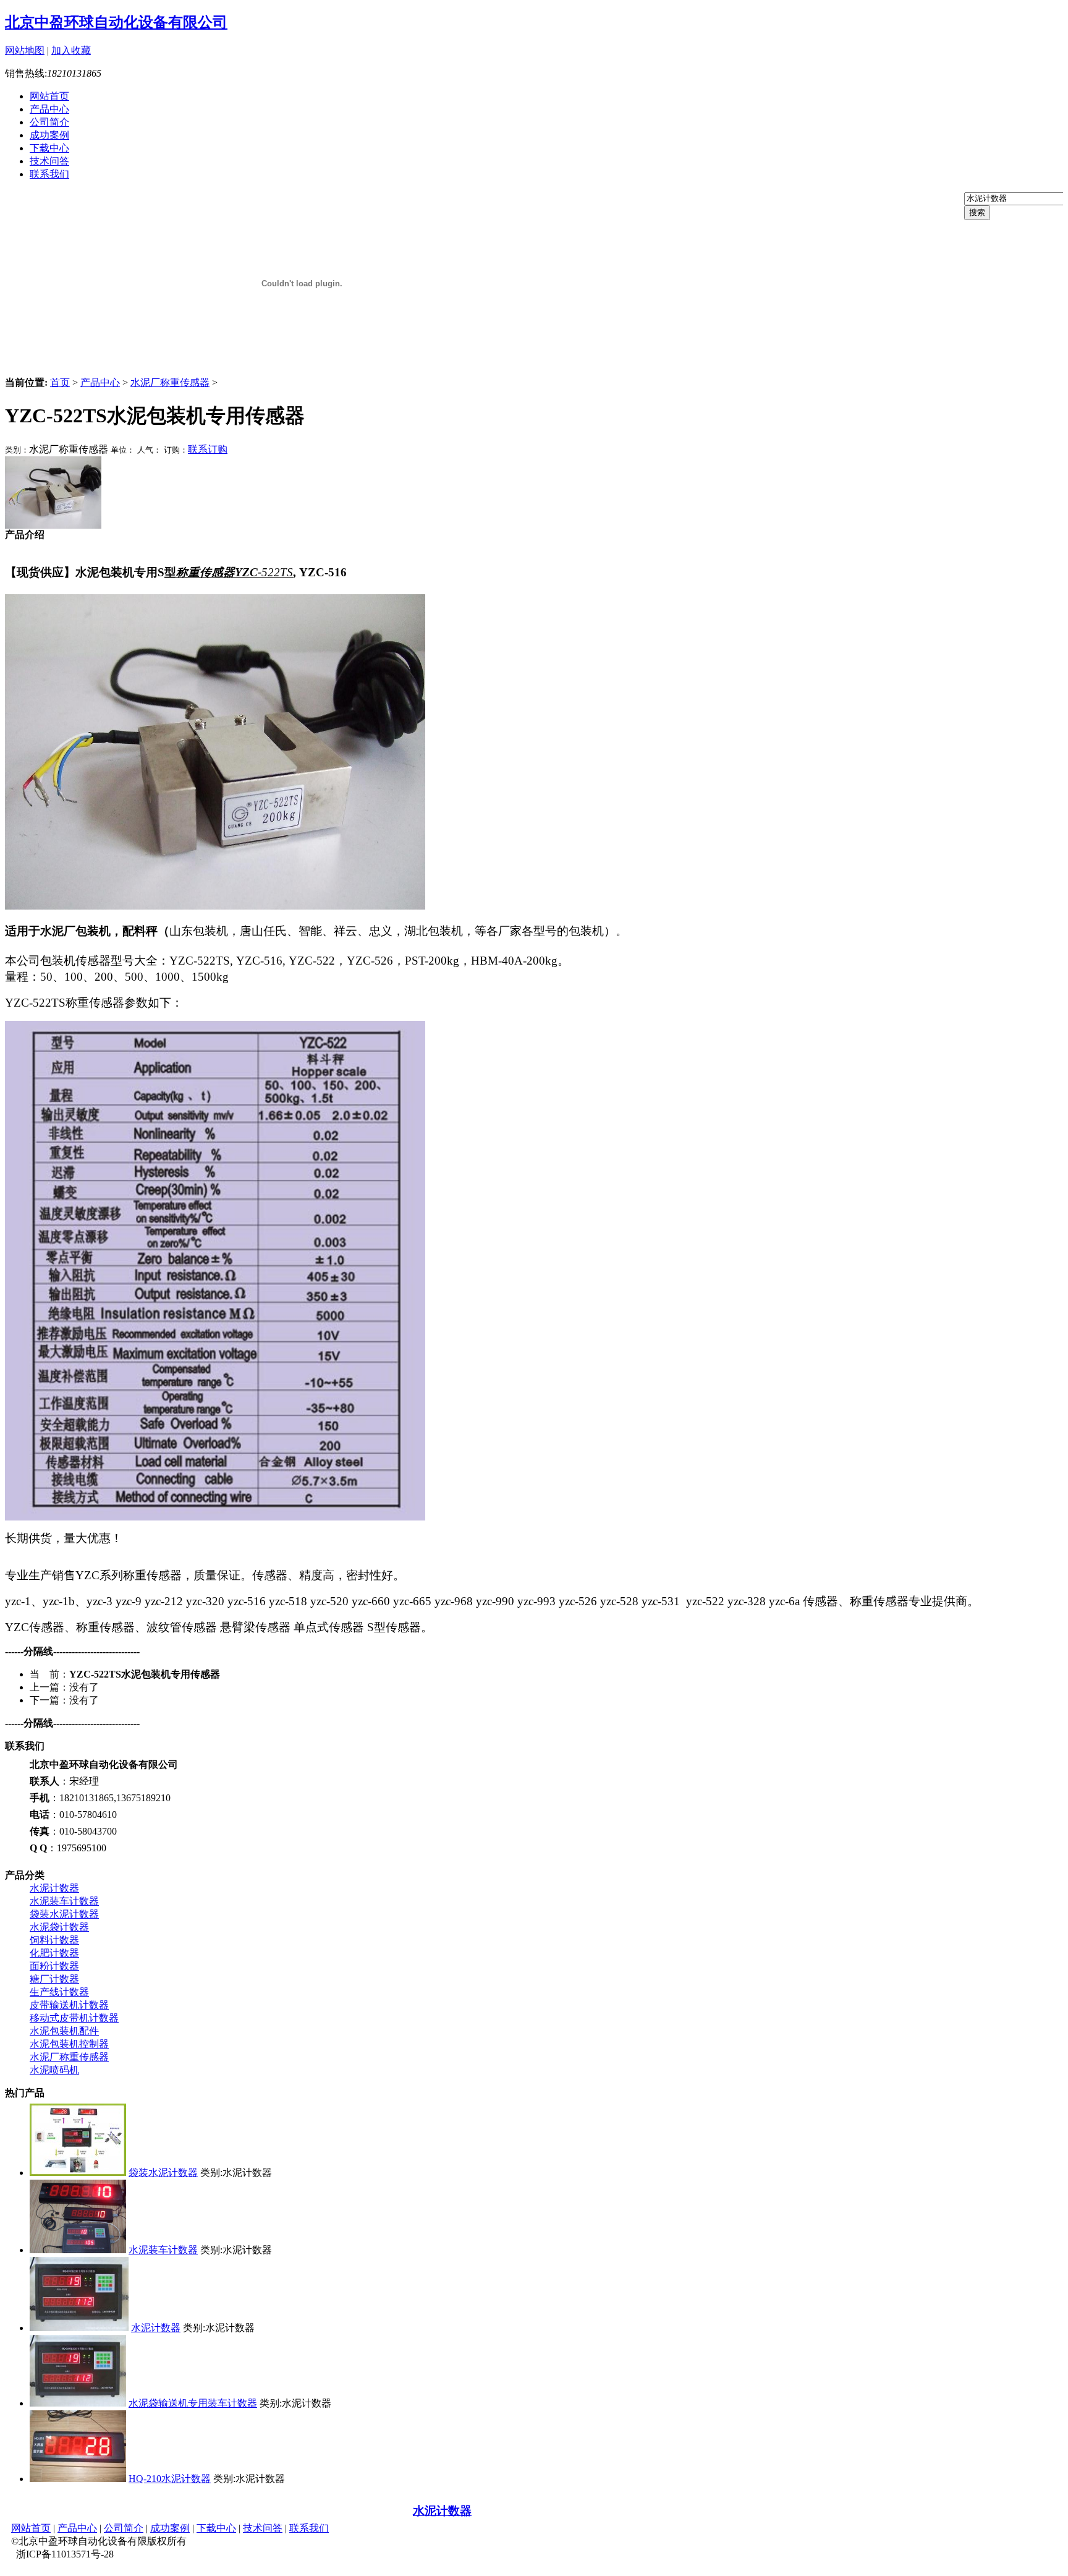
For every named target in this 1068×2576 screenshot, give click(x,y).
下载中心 (49, 148)
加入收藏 (71, 50)
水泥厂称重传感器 (170, 382)
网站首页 (49, 96)
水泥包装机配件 (64, 2031)
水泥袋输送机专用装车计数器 (193, 2403)
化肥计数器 (54, 1953)
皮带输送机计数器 (69, 2005)
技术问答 (49, 161)
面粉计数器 (54, 1966)
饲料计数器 (54, 1940)
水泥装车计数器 (64, 1901)
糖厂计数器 (54, 1979)
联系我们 (49, 174)
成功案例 (49, 135)
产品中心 (49, 109)
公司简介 (49, 122)
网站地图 (25, 50)
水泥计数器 (54, 1888)
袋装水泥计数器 (64, 1914)
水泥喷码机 (54, 2070)
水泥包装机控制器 (69, 2044)
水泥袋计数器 (59, 1927)
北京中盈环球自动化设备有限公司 (116, 22)
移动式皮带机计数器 (74, 2018)
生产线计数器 (59, 1992)
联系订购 (208, 449)
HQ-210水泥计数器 (170, 2479)
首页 (60, 382)
